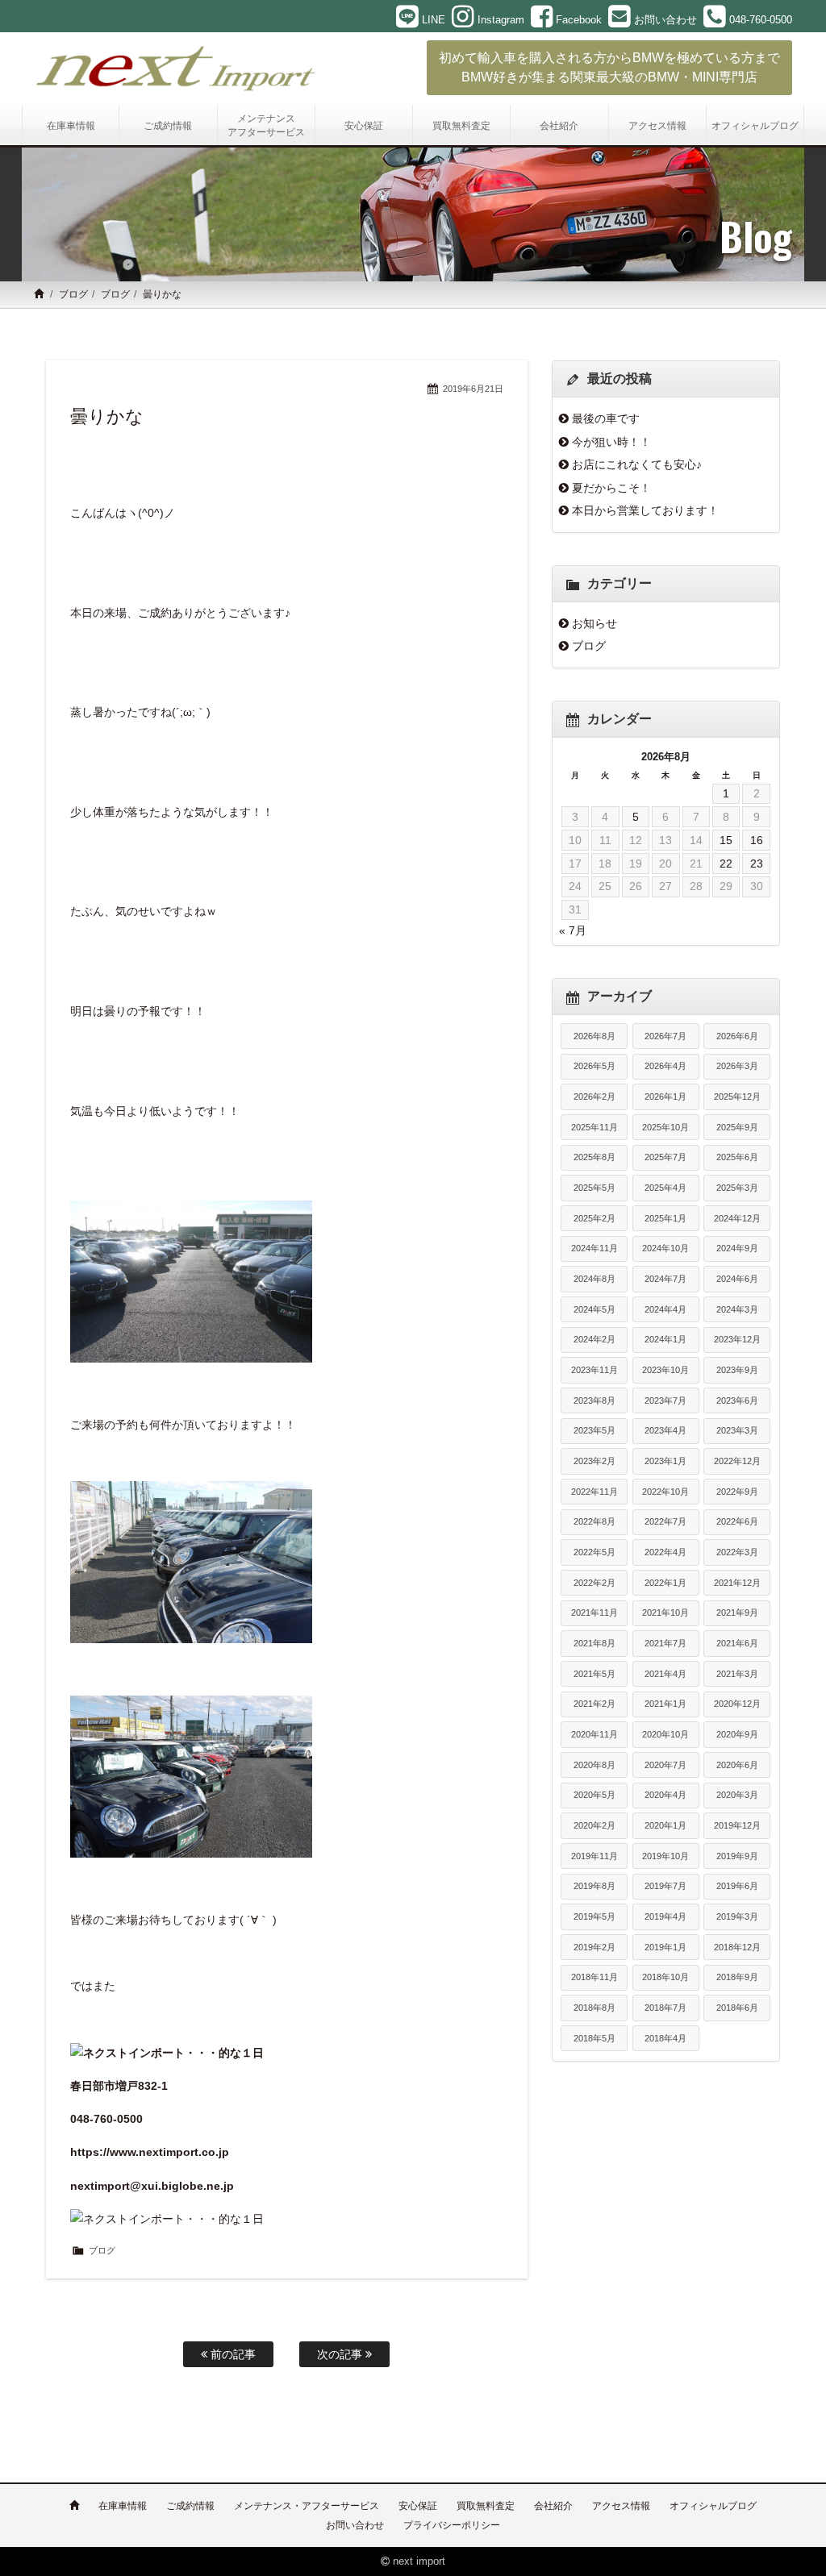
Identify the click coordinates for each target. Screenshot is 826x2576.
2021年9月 (737, 1613)
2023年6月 (737, 1400)
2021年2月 (594, 1704)
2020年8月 (594, 1765)
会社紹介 (553, 2506)
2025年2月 (594, 1218)
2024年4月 (665, 1309)
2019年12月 (737, 1825)
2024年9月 (737, 1248)
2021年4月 (665, 1674)
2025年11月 (594, 1127)
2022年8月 (594, 1521)
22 (726, 864)
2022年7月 (665, 1521)
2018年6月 (737, 2008)
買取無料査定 (486, 2506)
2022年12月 (737, 1461)
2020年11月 (594, 1734)
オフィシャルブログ (713, 2506)
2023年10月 (665, 1370)
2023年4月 (665, 1430)
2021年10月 (665, 1613)
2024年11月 (594, 1248)
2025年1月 (665, 1218)
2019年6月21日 (473, 389)
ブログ (73, 294)
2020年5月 (594, 1795)
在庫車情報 (123, 2506)
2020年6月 (737, 1765)
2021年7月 (665, 1643)
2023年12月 (737, 1339)
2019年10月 (665, 1856)
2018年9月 (737, 1977)
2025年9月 (737, 1127)
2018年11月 (594, 1977)
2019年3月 (737, 1916)
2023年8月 (594, 1400)
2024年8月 (594, 1279)
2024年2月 (594, 1339)
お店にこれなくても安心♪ (637, 464)
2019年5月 (594, 1916)
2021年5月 (594, 1674)
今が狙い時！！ (611, 442)
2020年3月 (737, 1795)
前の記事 (232, 2354)
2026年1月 (665, 1097)
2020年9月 (737, 1734)
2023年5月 (594, 1430)
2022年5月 (594, 1552)
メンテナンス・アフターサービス (307, 2506)
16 (757, 840)
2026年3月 (737, 1066)
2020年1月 (665, 1825)
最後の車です (606, 418)
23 (757, 864)
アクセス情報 (621, 2506)
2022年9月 (737, 1492)
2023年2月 (594, 1461)
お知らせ (594, 623)
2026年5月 (594, 1066)
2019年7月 (665, 1886)
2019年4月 (665, 1916)
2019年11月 (594, 1856)
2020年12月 (737, 1704)
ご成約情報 (190, 2506)
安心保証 (418, 2506)
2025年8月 (594, 1157)
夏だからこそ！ (611, 488)
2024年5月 (594, 1309)
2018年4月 (665, 2038)
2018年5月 (594, 2038)
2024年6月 (737, 1279)
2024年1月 (665, 1339)
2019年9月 (737, 1856)
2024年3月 (737, 1309)
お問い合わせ (355, 2525)
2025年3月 (737, 1188)
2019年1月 (665, 1947)
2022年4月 (665, 1552)
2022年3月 (737, 1552)
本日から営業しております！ (645, 510)
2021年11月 (594, 1613)
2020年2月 (594, 1825)
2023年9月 (737, 1370)
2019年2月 (594, 1947)
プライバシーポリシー (452, 2525)
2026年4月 (665, 1066)
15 (726, 840)
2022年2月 (594, 1583)
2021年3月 (737, 1674)
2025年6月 (737, 1157)
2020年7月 (665, 1765)
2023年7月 (665, 1400)
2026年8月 (594, 1036)
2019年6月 (737, 1886)
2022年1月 (665, 1583)
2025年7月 (665, 1157)
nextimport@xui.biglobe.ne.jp (152, 2186)
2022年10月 (665, 1492)
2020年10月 (665, 1734)
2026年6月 (737, 1036)
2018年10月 (665, 1977)
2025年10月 (665, 1127)
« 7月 (573, 930)
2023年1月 (665, 1461)
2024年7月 (665, 1279)
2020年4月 (665, 1795)
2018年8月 (594, 2008)
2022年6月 (737, 1521)
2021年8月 (594, 1643)
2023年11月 (594, 1370)
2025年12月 (737, 1097)
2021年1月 (665, 1704)
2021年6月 (737, 1643)
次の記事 (341, 2354)
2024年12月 (737, 1218)
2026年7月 (665, 1036)
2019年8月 (594, 1886)
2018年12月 (737, 1947)
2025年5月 (594, 1188)
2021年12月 (737, 1583)
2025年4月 (665, 1188)
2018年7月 (665, 2008)
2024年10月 (665, 1248)
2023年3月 (737, 1430)
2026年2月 (594, 1097)
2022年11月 (594, 1492)
